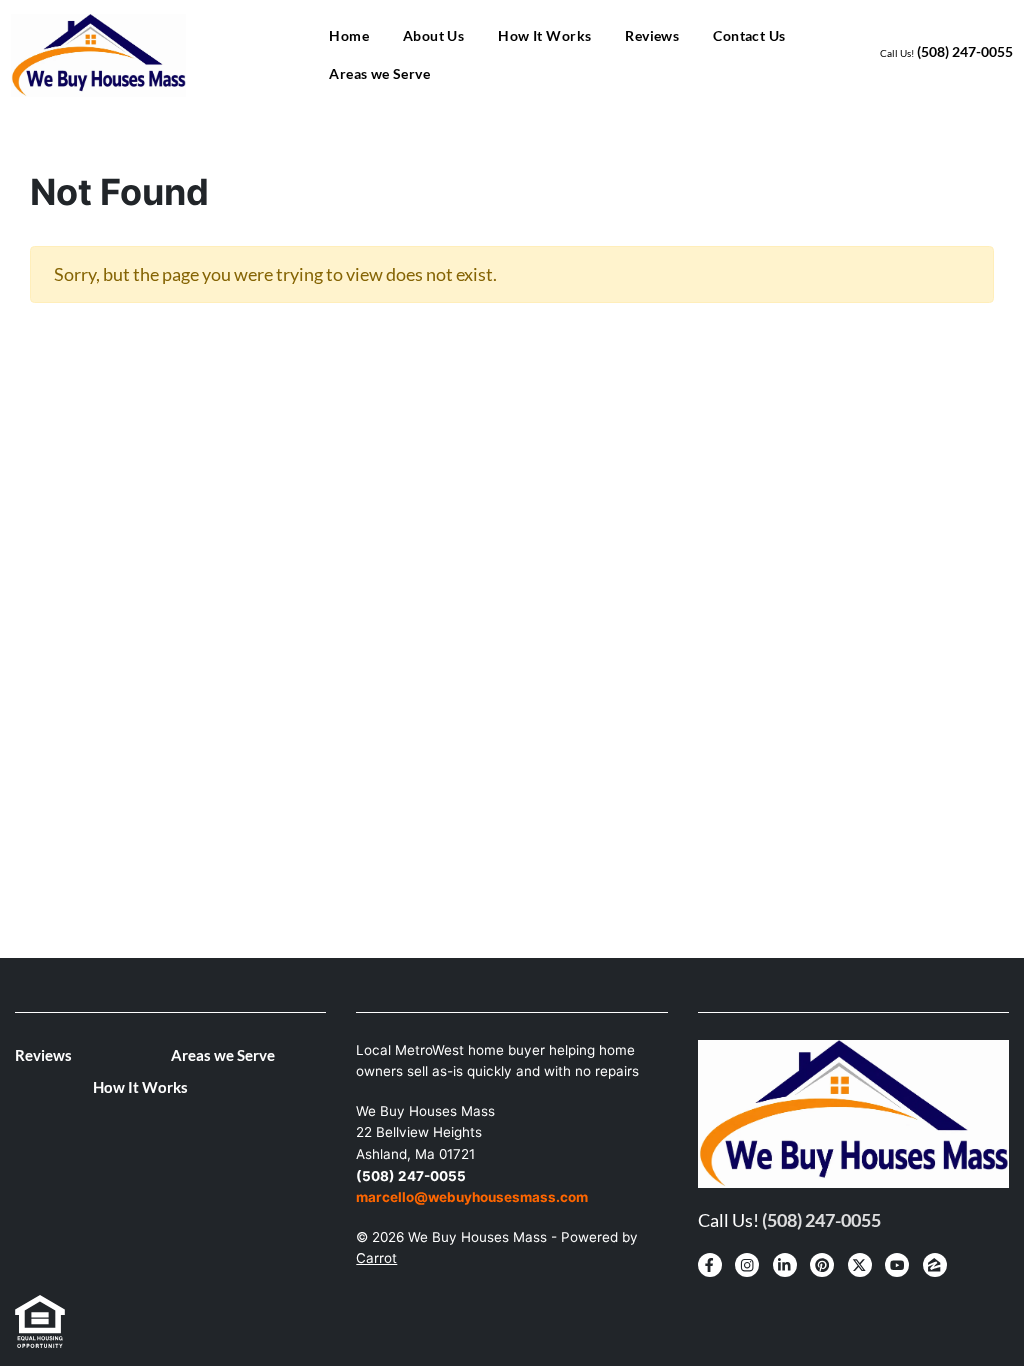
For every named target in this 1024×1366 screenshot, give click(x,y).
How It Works (544, 35)
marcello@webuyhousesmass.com (472, 1197)
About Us (433, 35)
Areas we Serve (379, 73)
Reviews (652, 35)
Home (349, 35)
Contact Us (749, 35)
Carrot (376, 1258)
